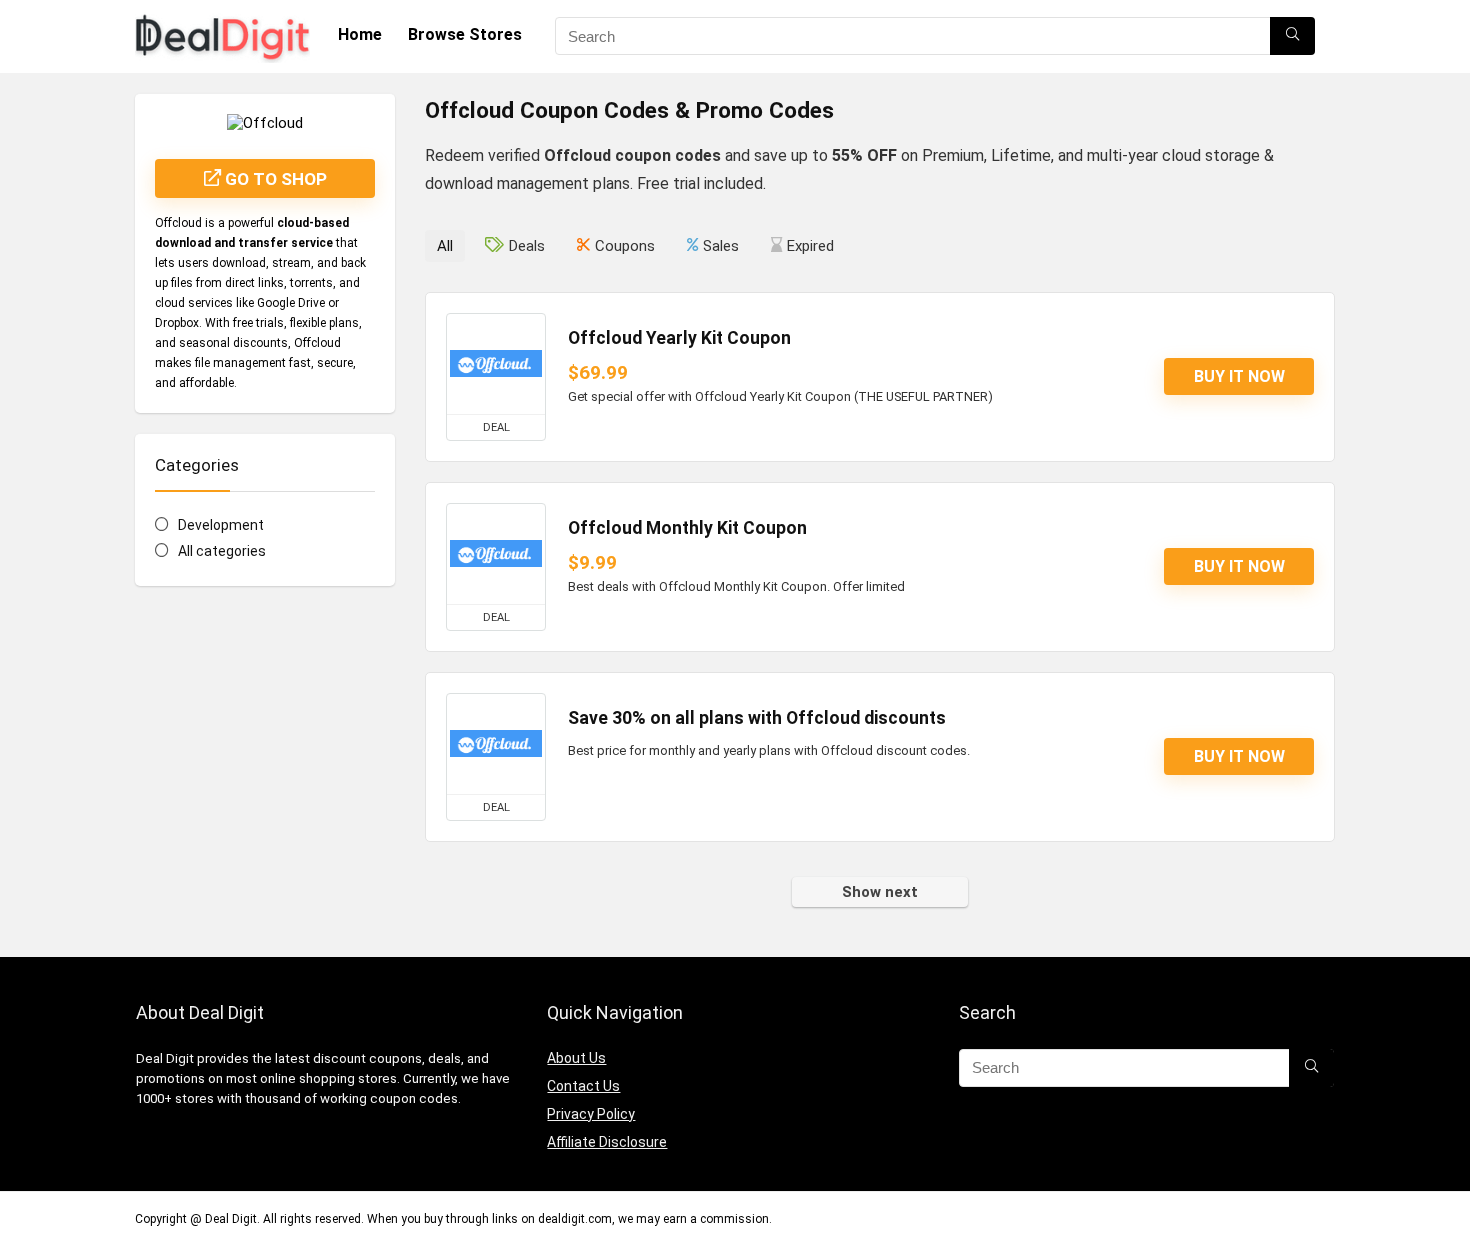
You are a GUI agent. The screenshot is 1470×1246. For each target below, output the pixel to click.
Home (360, 34)
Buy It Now (1239, 376)
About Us (576, 1058)
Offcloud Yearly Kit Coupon (679, 338)
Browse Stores (465, 34)
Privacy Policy (591, 1114)
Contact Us (583, 1086)
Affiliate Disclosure (607, 1142)
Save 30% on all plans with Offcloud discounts (757, 718)
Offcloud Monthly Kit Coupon (687, 528)
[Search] (1292, 36)
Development (221, 525)
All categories (222, 551)
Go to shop (274, 179)
